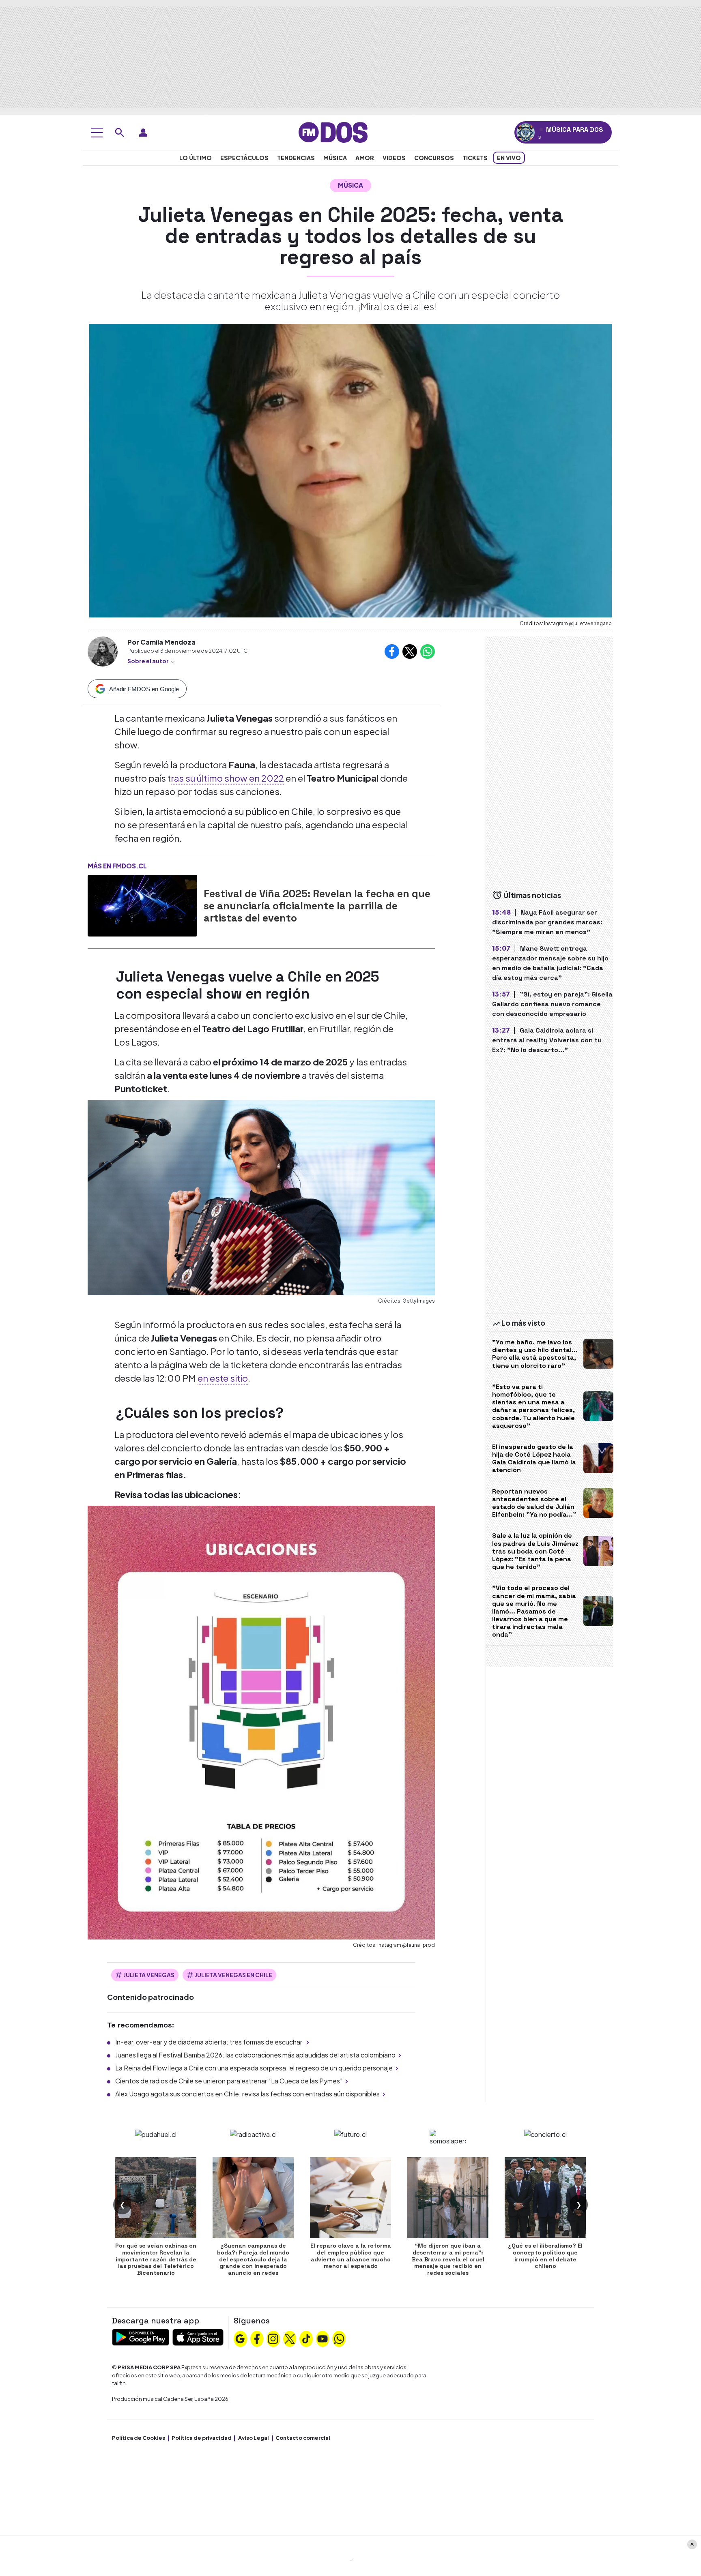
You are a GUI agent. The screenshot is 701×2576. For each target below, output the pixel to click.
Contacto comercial (303, 2438)
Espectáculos (244, 158)
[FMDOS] (333, 132)
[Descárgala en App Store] (198, 2336)
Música (335, 158)
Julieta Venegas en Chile (233, 1975)
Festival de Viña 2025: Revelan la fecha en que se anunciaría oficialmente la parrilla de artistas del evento (317, 906)
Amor (365, 158)
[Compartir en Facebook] (392, 652)
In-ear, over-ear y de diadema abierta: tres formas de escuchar (209, 2042)
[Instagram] (273, 2338)
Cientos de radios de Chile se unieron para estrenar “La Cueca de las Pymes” (229, 2081)
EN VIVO (509, 158)
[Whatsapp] (339, 2338)
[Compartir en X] (410, 652)
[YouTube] (323, 2338)
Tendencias (296, 158)
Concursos (434, 158)
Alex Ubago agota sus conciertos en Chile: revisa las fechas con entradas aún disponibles (247, 2094)
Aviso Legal (254, 2438)
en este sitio (223, 1378)
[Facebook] (257, 2338)
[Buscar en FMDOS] (120, 133)
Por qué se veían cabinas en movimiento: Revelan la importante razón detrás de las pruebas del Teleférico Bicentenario (156, 2259)
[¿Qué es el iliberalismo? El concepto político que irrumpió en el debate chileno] (545, 2198)
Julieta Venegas (149, 1975)
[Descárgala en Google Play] (141, 2336)
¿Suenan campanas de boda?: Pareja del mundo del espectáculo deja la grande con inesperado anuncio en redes (253, 2259)
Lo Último (196, 158)
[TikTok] (306, 2338)
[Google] (240, 2338)
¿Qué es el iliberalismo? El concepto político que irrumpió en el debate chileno (545, 2256)
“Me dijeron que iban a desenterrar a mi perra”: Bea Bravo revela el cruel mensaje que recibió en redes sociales (448, 2259)
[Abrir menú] (97, 133)
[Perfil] (143, 133)
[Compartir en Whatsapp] (428, 652)
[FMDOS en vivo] (526, 132)
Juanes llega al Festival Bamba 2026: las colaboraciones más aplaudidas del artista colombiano (255, 2055)
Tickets (475, 158)
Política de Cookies (139, 2438)
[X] (290, 2338)
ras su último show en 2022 (227, 778)
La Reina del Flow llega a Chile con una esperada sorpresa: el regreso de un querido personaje (254, 2068)
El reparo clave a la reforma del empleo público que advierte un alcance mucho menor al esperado (351, 2256)
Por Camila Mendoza (161, 642)
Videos (394, 158)
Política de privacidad (202, 2438)
